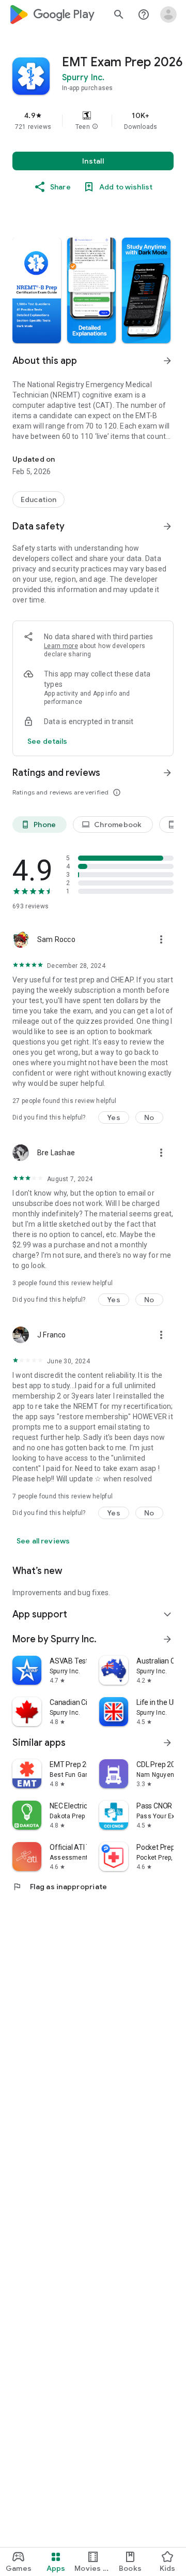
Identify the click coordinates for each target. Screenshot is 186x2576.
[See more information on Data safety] (167, 526)
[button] (95, 127)
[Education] (38, 499)
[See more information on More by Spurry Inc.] (167, 1639)
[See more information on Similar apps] (167, 1743)
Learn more (61, 646)
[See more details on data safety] (48, 741)
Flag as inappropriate (60, 1887)
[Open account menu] (168, 14)
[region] (93, 121)
